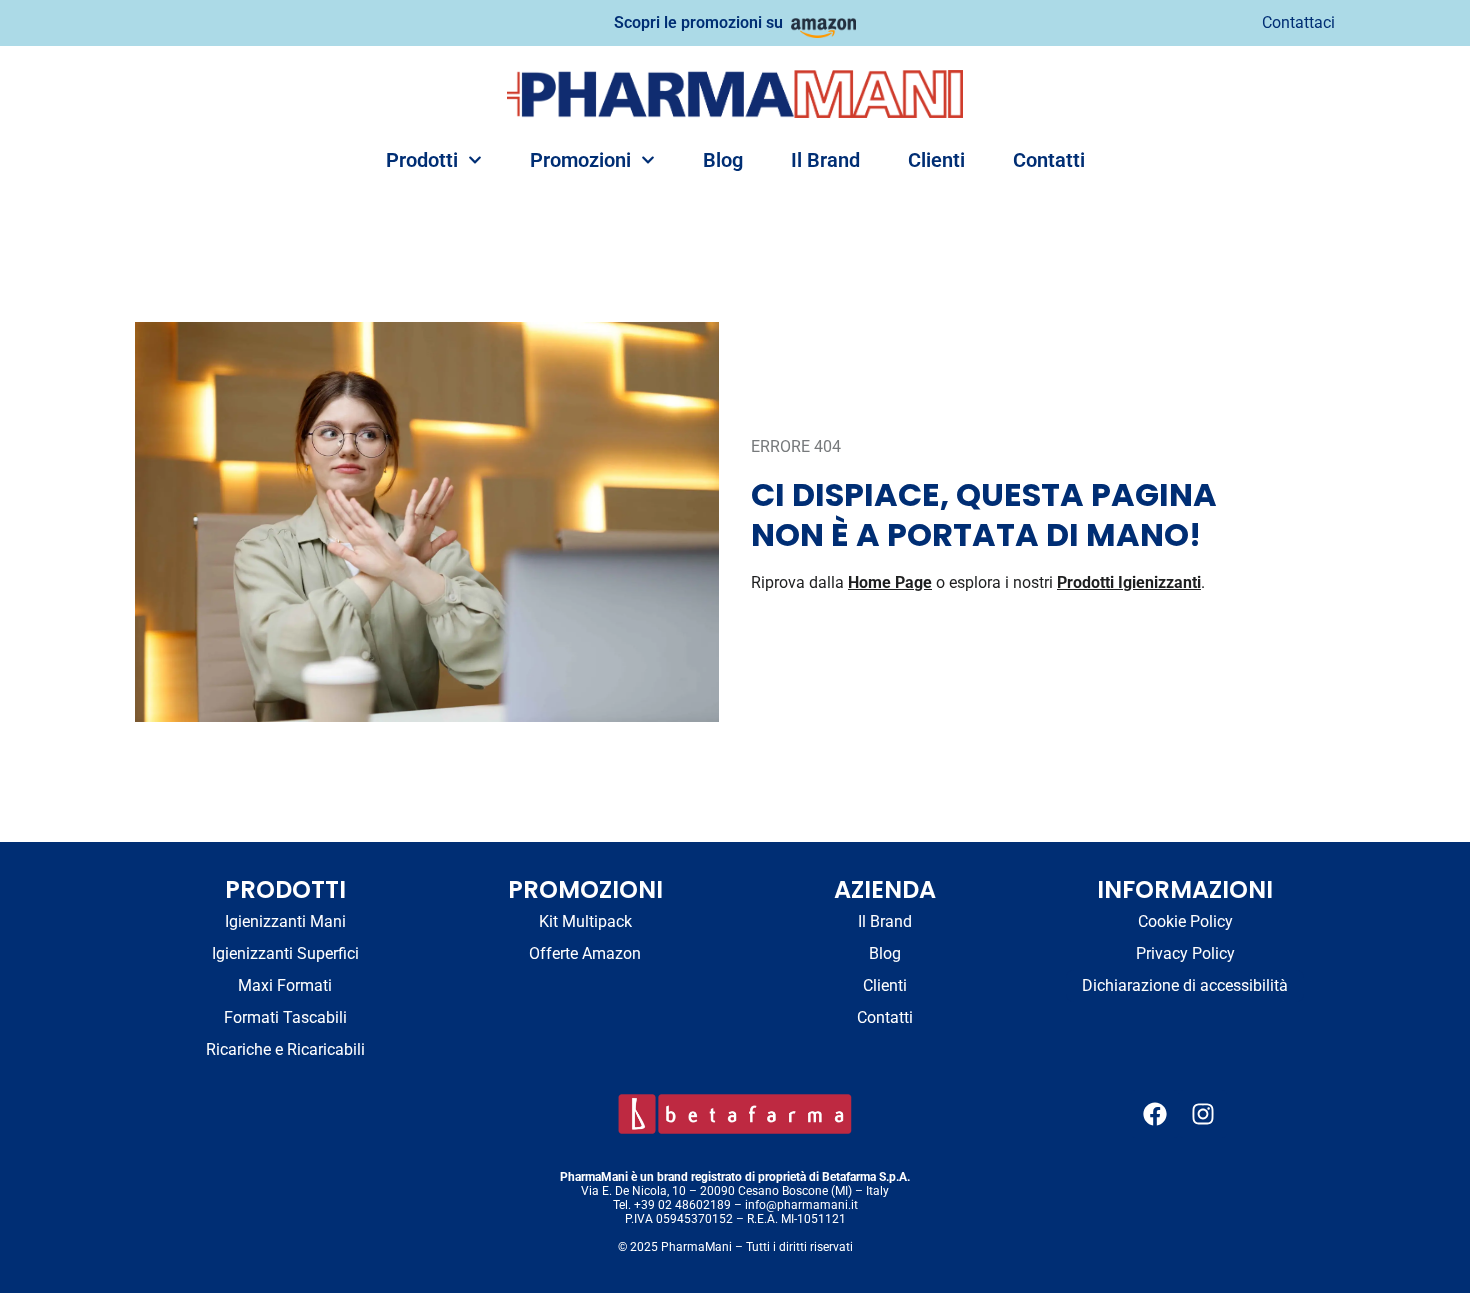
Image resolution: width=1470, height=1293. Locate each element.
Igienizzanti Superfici (285, 953)
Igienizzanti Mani (285, 921)
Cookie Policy (1185, 921)
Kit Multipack (585, 921)
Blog (723, 160)
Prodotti (422, 160)
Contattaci (1298, 22)
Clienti (936, 160)
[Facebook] (1155, 1114)
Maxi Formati (285, 985)
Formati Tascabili (285, 1017)
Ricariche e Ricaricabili (285, 1049)
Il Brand (825, 160)
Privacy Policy (1185, 953)
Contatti (1049, 160)
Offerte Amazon (585, 953)
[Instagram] (1203, 1114)
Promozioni (580, 160)
